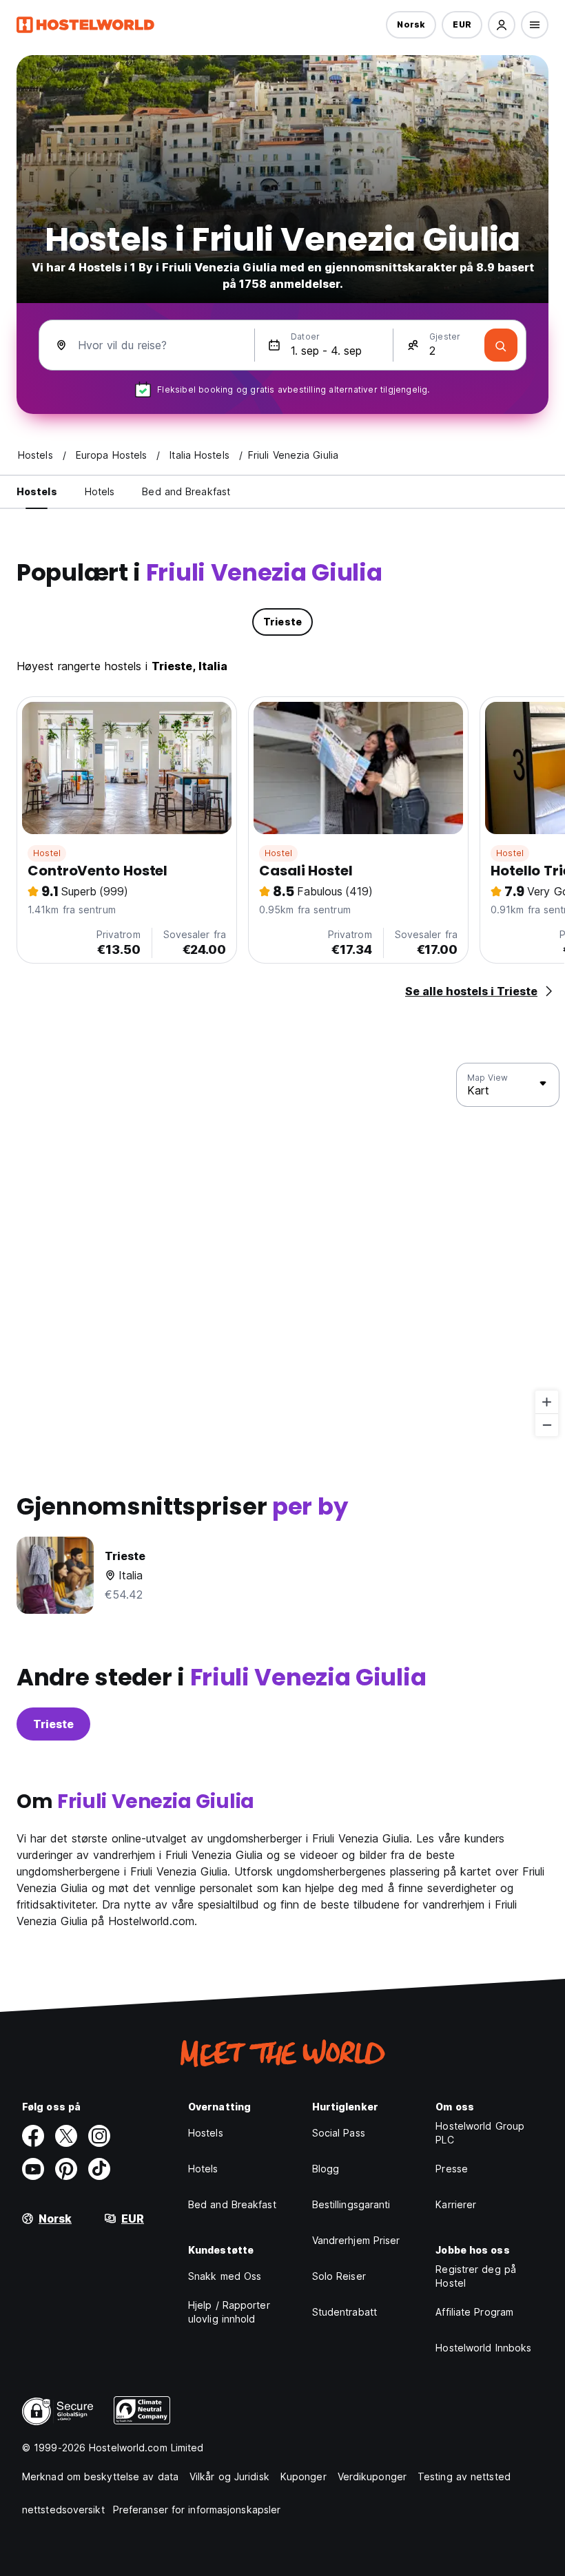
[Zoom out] (547, 1425)
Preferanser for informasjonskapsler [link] (197, 2510)
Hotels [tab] (100, 491)
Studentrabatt (345, 2312)
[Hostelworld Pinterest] (66, 2169)
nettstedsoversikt (63, 2510)
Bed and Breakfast (232, 2204)
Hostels (206, 2133)
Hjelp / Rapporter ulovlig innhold (229, 2312)
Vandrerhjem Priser (356, 2240)
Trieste (53, 1724)
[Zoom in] (547, 1402)
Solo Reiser (339, 2276)
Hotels (203, 2169)
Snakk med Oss (225, 2276)
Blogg (326, 2169)
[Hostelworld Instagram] (99, 2136)
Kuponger (304, 2476)
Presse (452, 2169)
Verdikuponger (372, 2476)
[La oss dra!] (501, 345)
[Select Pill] (502, 25)
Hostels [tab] (37, 491)
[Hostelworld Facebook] (33, 2136)
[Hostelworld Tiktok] (99, 2169)
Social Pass (339, 2133)
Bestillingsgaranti (351, 2204)
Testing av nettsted (464, 2476)
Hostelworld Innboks (483, 2348)
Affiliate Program (474, 2312)
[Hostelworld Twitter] (66, 2136)
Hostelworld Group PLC (480, 2133)
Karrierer (456, 2204)
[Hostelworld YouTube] (33, 2169)
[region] (282, 1250)
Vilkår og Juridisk (229, 2476)
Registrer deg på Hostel (476, 2276)
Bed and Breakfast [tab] (186, 491)
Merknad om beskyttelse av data (100, 2476)
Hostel (47, 853)
